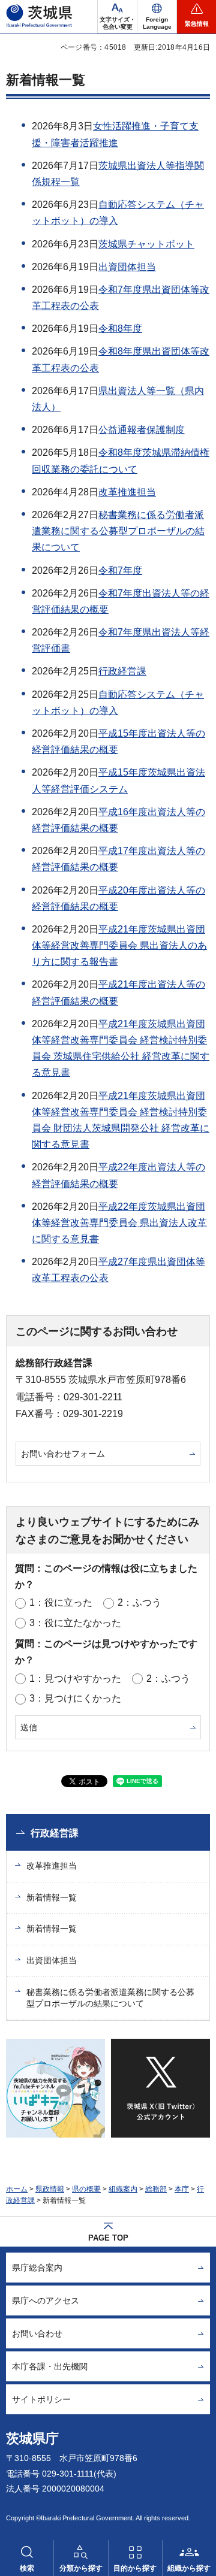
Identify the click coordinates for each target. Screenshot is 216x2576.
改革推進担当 (127, 492)
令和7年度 (120, 570)
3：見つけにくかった (75, 1698)
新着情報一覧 (52, 1897)
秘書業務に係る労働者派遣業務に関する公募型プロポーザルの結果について (118, 531)
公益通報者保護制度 (142, 430)
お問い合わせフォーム (63, 1454)
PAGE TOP (108, 2238)
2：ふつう (139, 1602)
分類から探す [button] (81, 2568)
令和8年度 (120, 329)
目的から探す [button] (135, 2568)
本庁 (182, 2189)
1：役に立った (61, 1602)
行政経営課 (122, 671)
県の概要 (86, 2189)
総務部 (156, 2189)
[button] (157, 17)
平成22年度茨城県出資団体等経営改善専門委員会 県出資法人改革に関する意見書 (119, 1223)
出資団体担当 (127, 267)
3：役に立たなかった (75, 1623)
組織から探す (189, 2568)
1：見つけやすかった (75, 1679)
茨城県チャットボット (146, 244)
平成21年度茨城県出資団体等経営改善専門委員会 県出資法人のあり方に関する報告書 (119, 945)
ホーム (17, 2189)
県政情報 (50, 2189)
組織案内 (123, 2189)
